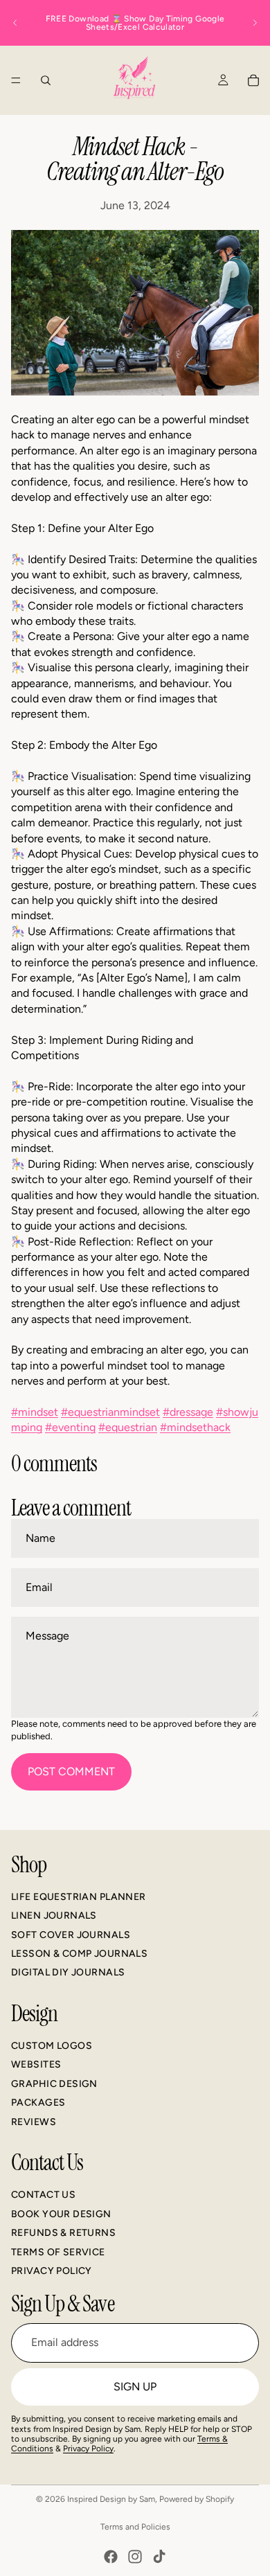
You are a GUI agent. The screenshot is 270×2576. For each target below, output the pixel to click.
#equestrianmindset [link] (110, 1412)
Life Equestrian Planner (79, 1896)
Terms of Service (58, 2251)
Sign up (135, 2386)
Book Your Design (61, 2214)
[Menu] (16, 80)
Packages (38, 2103)
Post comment (71, 1771)
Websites (36, 2064)
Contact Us (43, 2195)
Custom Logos (52, 2046)
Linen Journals (54, 1916)
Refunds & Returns (63, 2233)
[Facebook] (111, 2557)
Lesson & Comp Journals (79, 1954)
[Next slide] (255, 23)
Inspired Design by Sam (111, 2499)
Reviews (34, 2121)
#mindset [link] (35, 1412)
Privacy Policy (52, 2271)
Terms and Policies (135, 2527)
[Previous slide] (15, 23)
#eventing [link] (70, 1427)
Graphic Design (54, 2084)
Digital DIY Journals (68, 1972)
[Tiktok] (159, 2557)
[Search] (46, 80)
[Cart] (253, 80)
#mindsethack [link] (195, 1427)
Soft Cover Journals (71, 1934)
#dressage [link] (188, 1412)
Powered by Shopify (197, 2499)
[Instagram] (135, 2557)
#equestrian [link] (128, 1427)
